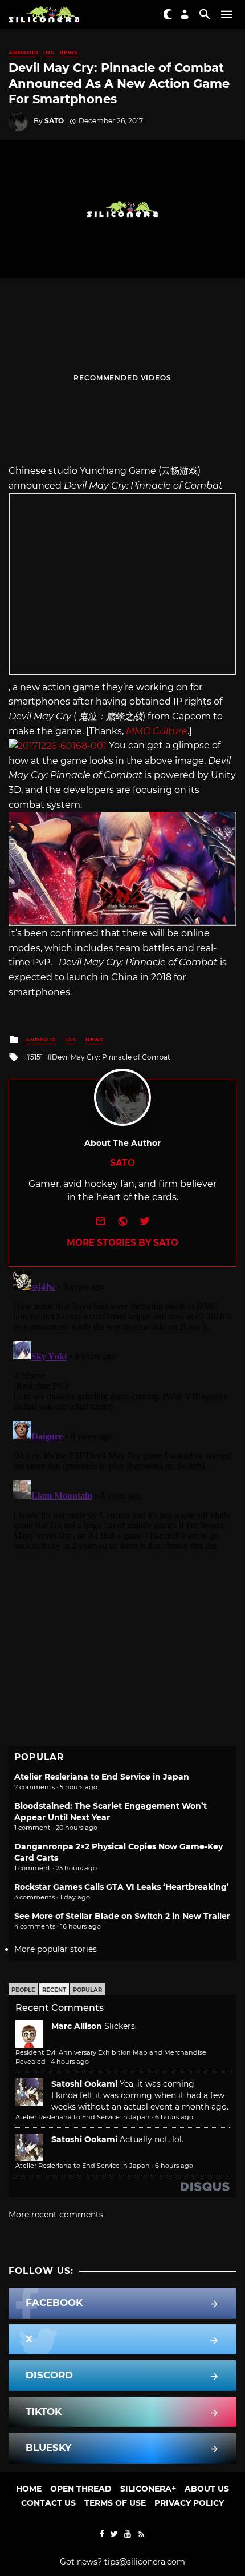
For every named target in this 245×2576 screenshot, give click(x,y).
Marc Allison (77, 2026)
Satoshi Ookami (84, 2084)
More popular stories (56, 1949)
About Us (207, 2489)
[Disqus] (122, 1410)
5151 (36, 1057)
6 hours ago (174, 2117)
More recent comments (56, 2215)
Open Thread (81, 2489)
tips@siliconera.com (145, 2562)
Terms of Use (115, 2503)
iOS (49, 52)
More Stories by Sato (122, 1243)
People (23, 1990)
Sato (54, 121)
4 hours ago (70, 2062)
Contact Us (48, 2503)
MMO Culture (157, 731)
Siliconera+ (148, 2489)
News (69, 52)
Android (24, 52)
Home (29, 2489)
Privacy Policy (189, 2503)
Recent (54, 1990)
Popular (87, 1990)
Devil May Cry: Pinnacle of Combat (111, 1057)
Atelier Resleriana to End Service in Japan (102, 1777)
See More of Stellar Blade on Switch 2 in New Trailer (122, 1916)
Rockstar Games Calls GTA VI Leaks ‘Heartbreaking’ (122, 1887)
